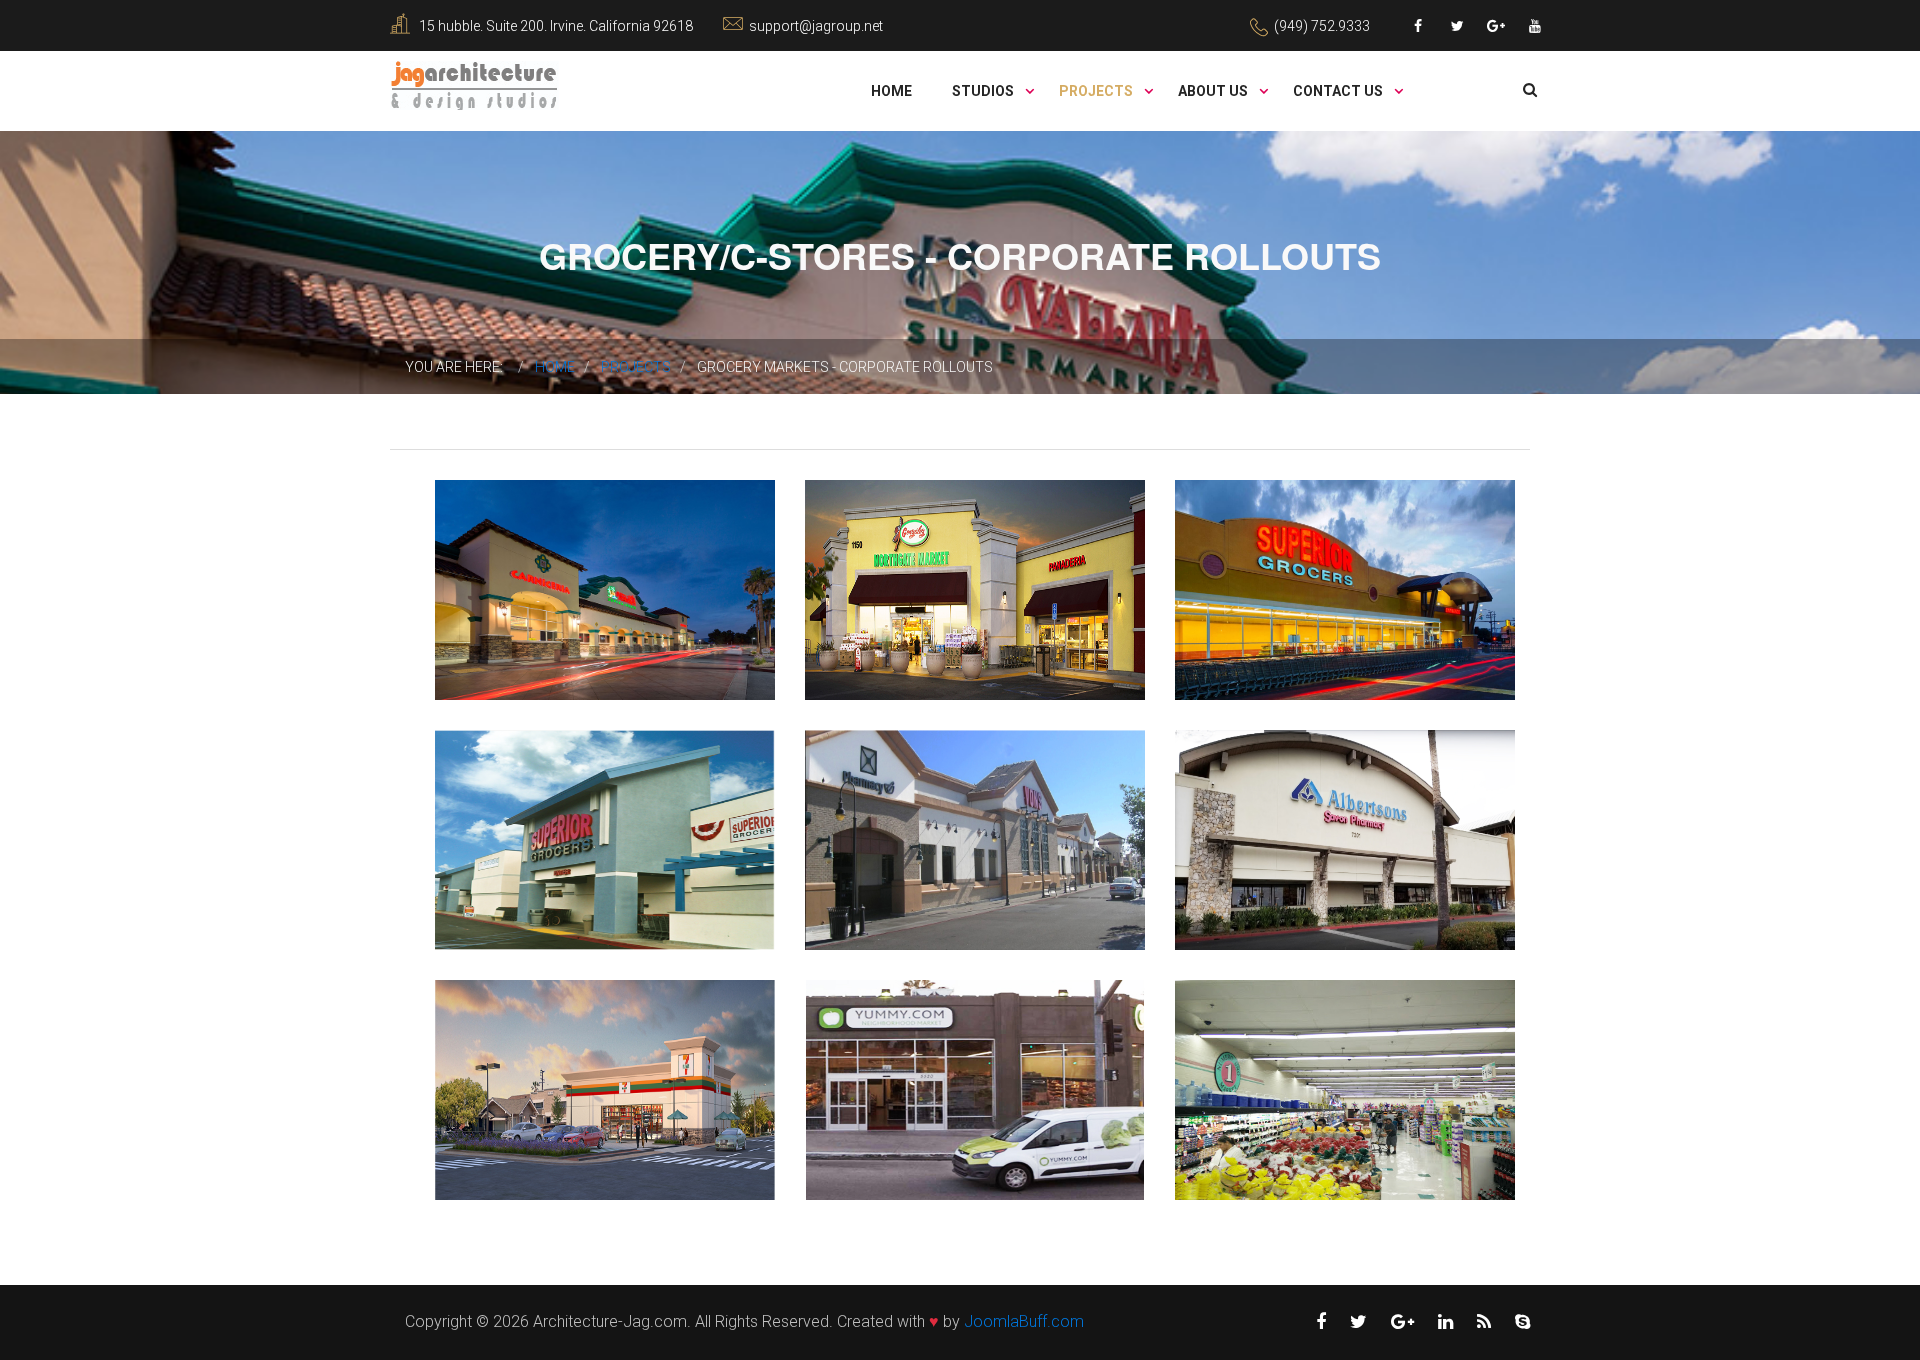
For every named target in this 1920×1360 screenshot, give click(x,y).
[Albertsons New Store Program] (1278, 802)
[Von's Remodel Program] (908, 802)
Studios (984, 91)
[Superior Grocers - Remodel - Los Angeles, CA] (1278, 552)
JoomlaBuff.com (1024, 1321)
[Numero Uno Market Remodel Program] (1278, 1052)
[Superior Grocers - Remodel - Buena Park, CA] (538, 802)
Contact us (1339, 91)
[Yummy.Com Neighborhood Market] (908, 1052)
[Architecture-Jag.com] (474, 84)
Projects (1097, 91)
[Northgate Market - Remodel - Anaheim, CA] (908, 552)
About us (1214, 91)
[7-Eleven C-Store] (538, 1052)
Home (891, 91)
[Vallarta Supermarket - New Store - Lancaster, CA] (538, 552)
